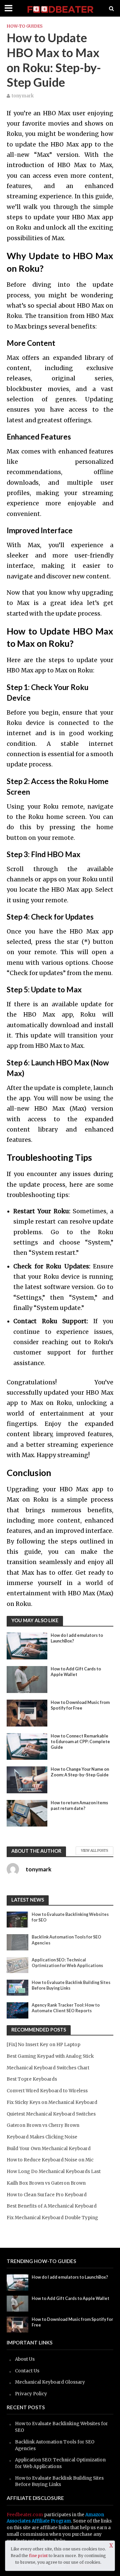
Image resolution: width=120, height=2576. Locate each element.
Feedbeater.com (25, 2515)
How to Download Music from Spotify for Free (80, 1705)
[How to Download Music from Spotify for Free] (27, 1713)
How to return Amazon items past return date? (79, 1806)
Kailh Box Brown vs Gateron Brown (46, 2183)
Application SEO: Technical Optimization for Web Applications (67, 1963)
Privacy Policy (31, 2394)
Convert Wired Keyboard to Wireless (47, 2091)
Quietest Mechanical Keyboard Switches (51, 2114)
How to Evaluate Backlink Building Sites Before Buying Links (71, 1985)
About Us (25, 2359)
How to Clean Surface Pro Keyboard (47, 2195)
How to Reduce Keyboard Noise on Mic (50, 2160)
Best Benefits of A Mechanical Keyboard (52, 2206)
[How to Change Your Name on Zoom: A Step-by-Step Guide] (27, 1780)
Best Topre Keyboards (32, 2079)
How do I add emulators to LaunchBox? (77, 1638)
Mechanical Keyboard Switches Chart (48, 2068)
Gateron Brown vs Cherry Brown (43, 2125)
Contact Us (27, 2371)
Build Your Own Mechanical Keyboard (49, 2149)
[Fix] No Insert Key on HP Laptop (43, 2045)
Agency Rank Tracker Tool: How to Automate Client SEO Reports (66, 2008)
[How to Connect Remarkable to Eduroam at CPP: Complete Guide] (27, 1746)
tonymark (23, 96)
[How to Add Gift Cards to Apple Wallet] (27, 1679)
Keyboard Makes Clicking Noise (42, 2137)
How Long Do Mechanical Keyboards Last (54, 2172)
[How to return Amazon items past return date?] (27, 1813)
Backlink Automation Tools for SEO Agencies (66, 1940)
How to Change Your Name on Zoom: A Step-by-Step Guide (80, 1772)
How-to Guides (25, 26)
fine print (38, 2556)
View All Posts (94, 1851)
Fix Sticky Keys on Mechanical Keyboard (52, 2102)
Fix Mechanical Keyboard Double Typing (52, 2218)
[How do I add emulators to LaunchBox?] (27, 1645)
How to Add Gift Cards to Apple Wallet (76, 1672)
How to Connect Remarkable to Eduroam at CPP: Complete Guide (80, 1742)
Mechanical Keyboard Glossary (50, 2382)
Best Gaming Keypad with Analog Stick (50, 2056)
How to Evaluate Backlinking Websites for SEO (70, 1917)
